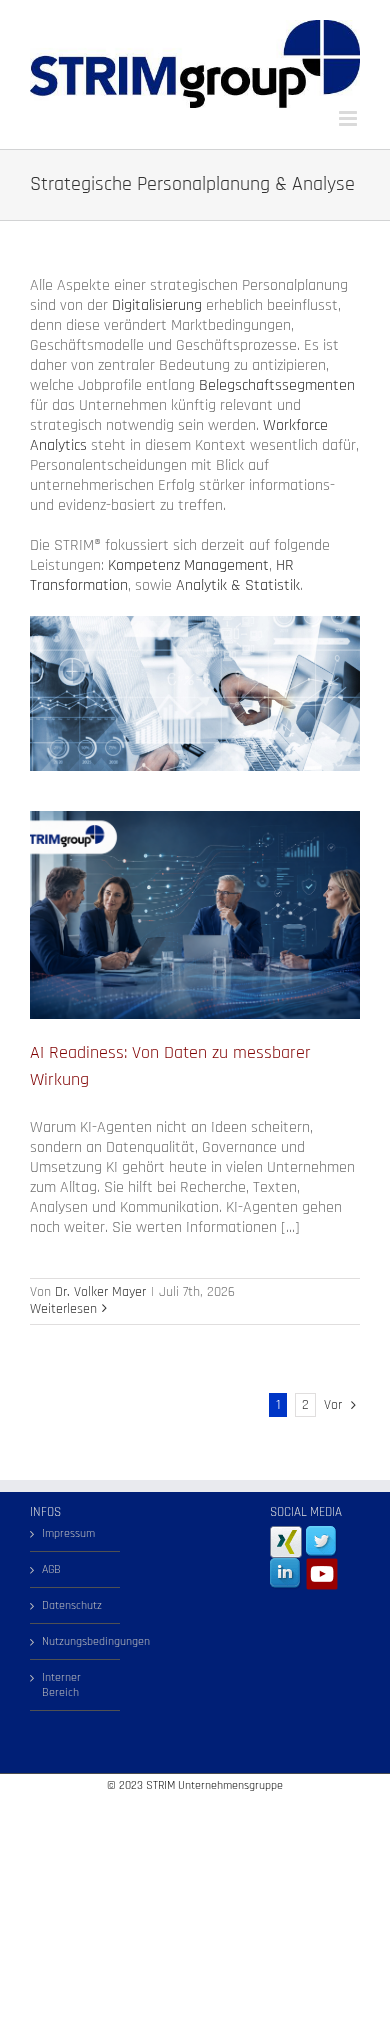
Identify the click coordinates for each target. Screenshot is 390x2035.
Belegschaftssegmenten (277, 385)
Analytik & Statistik (238, 585)
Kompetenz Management (188, 565)
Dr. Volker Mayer (100, 1292)
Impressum (68, 1533)
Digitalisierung (157, 305)
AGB (51, 1569)
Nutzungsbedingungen (76, 1641)
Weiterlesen (63, 1309)
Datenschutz (72, 1605)
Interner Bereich (61, 1685)
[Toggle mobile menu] (349, 118)
